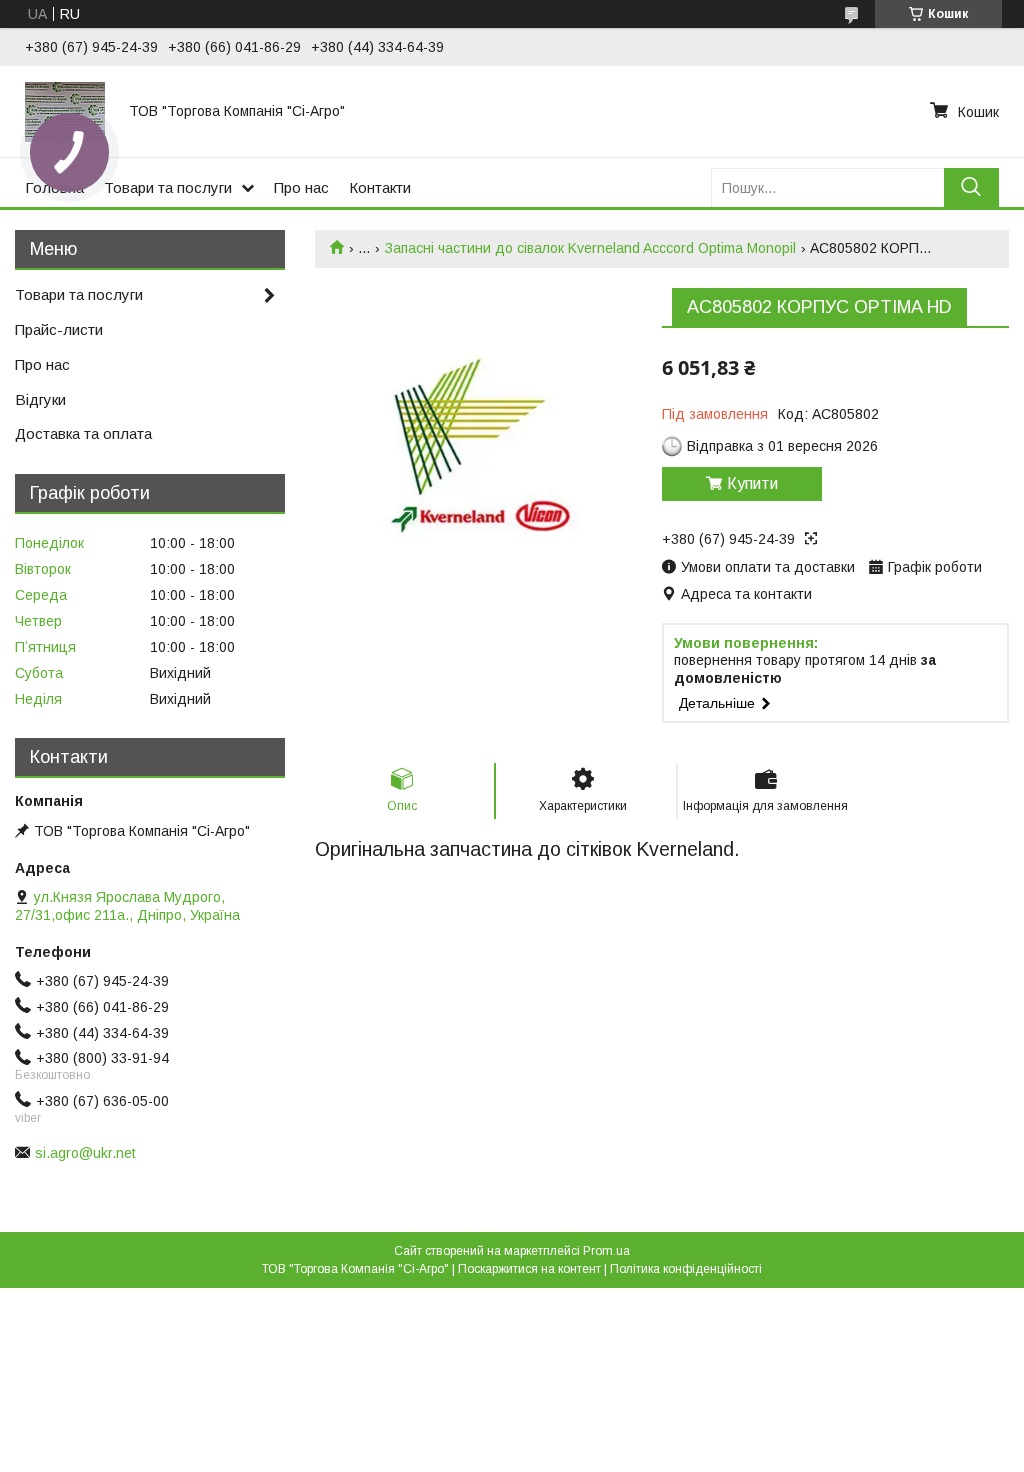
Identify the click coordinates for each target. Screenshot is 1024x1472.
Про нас (301, 187)
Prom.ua (606, 1251)
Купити (752, 483)
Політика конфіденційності (686, 1269)
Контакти (380, 187)
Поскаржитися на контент (529, 1269)
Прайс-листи (59, 329)
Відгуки (40, 399)
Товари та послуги (168, 187)
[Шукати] (971, 187)
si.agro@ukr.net (85, 1153)
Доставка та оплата (83, 433)
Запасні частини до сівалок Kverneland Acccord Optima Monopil (590, 248)
